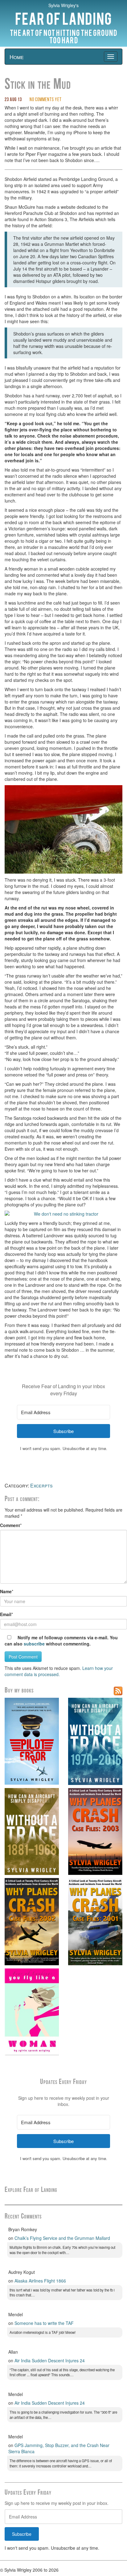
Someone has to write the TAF (44, 2323)
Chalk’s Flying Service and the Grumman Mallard (62, 2238)
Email (6, 1614)
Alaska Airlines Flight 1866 (40, 2281)
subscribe (34, 1644)
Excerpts (41, 1485)
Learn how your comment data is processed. (59, 1671)
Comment (10, 1525)
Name (6, 1591)
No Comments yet (46, 100)
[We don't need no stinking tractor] (63, 1214)
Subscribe (22, 2534)
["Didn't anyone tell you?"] (63, 830)
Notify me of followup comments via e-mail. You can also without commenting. (61, 1641)
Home (17, 57)
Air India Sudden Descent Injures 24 (50, 2360)
